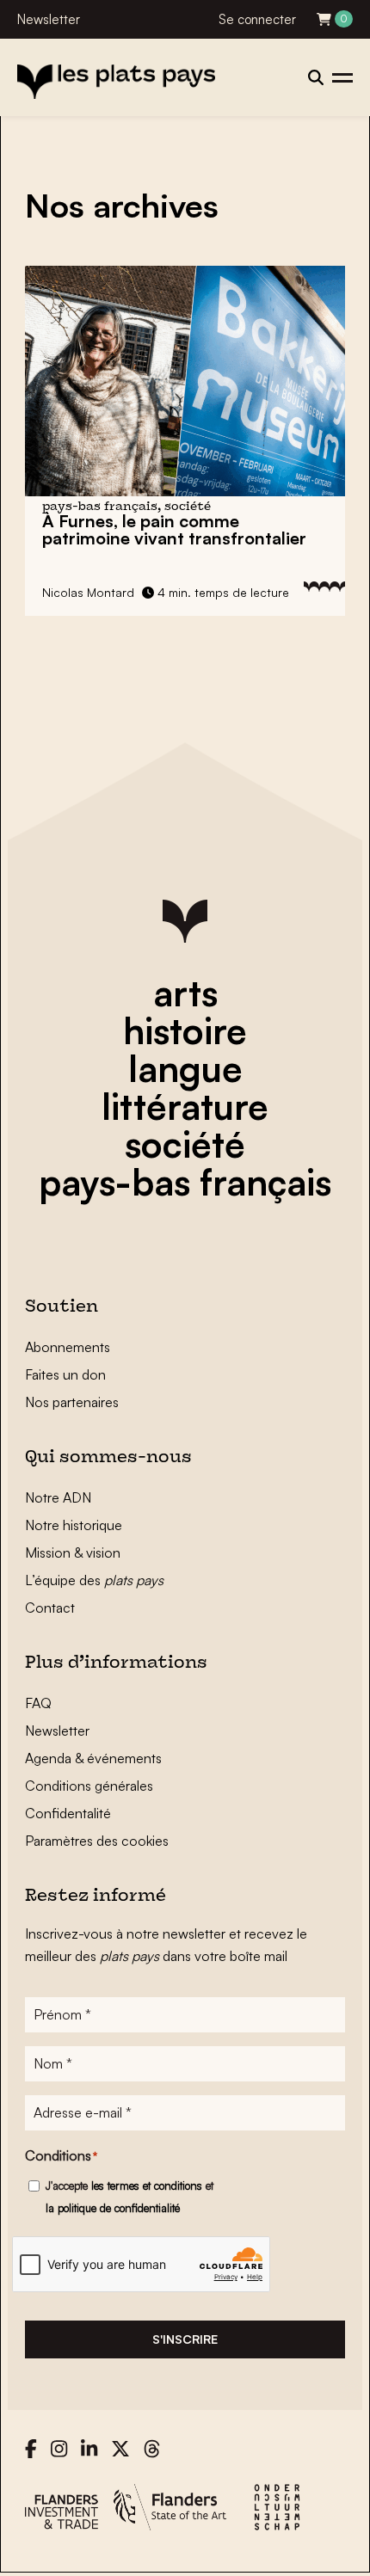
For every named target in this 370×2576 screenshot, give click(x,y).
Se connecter (257, 19)
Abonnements (68, 1347)
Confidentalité (68, 1813)
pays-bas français (185, 1182)
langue (185, 1068)
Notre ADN (58, 1497)
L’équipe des (94, 1580)
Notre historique (74, 1525)
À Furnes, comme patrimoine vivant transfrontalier (174, 529)
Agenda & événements (93, 1758)
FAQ (38, 1703)
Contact (50, 1608)
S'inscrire (185, 2339)
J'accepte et (129, 2197)
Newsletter (49, 19)
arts (185, 993)
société (185, 1144)
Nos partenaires (72, 1402)
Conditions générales (89, 1786)
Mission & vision (73, 1552)
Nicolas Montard (88, 592)
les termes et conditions (147, 2186)
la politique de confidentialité (113, 2208)
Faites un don (65, 1374)
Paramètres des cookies (97, 1841)
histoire (185, 1030)
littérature (185, 1106)
